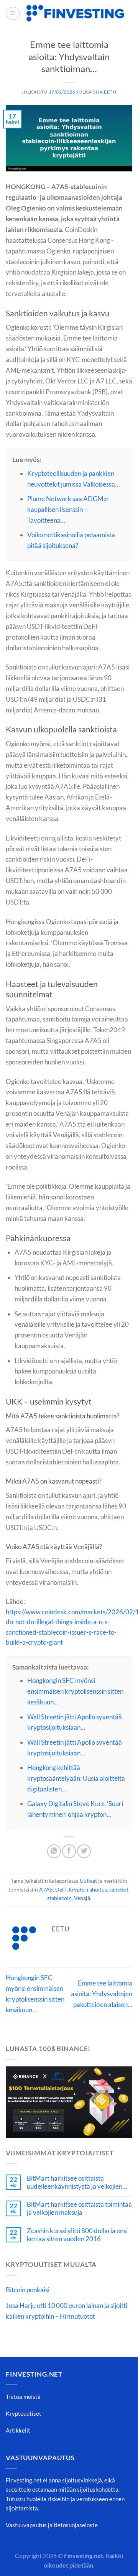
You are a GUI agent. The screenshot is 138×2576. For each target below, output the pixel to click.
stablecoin (59, 1898)
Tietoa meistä (23, 2397)
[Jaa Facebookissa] (69, 1851)
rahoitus (97, 1889)
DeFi (61, 1889)
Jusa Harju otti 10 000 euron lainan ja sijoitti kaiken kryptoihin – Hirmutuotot (67, 2311)
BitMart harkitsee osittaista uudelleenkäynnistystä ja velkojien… (77, 2182)
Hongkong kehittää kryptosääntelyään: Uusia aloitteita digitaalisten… (76, 1778)
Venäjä (82, 1898)
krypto (77, 1889)
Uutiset (88, 1881)
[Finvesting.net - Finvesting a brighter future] (75, 13)
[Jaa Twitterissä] (84, 1851)
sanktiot (119, 1889)
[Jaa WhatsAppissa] (54, 1851)
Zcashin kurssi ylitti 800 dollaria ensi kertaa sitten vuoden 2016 (77, 2235)
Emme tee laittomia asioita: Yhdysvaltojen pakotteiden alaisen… (102, 1994)
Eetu (110, 92)
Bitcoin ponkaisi (28, 2290)
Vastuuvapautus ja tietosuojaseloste (52, 2525)
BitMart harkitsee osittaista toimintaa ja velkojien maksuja (79, 2208)
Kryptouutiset (24, 2413)
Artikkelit (18, 2430)
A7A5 (46, 1889)
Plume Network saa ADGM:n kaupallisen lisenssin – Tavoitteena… (68, 509)
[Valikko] (13, 14)
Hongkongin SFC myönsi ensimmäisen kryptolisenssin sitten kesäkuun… (75, 1691)
